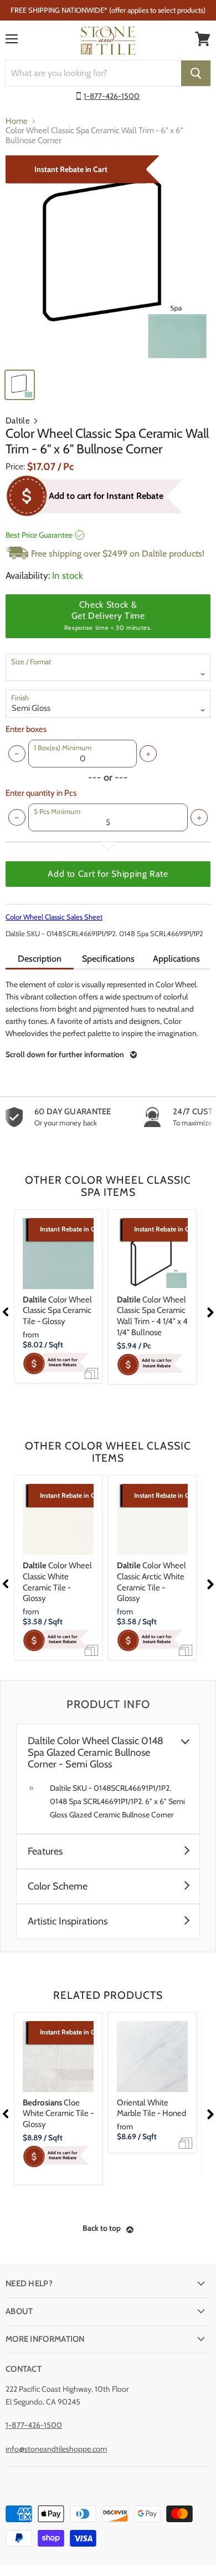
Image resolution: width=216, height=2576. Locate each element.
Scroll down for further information (65, 1054)
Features (45, 1852)
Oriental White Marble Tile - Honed (151, 2108)
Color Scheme (58, 1886)
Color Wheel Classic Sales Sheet (54, 917)
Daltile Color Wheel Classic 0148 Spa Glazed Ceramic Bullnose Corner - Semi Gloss (96, 1753)
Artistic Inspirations (68, 1921)
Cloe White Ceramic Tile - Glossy (58, 2113)
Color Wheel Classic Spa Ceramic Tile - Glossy (57, 1310)
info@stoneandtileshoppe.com (56, 2449)
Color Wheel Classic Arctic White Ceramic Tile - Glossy (151, 1582)
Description (40, 959)
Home (17, 121)
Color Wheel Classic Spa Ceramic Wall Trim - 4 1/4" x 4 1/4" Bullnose (152, 1316)
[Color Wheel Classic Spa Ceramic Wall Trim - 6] (108, 259)
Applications (176, 959)
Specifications (108, 959)
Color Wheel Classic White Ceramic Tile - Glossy (57, 1582)
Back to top (102, 2228)
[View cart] (203, 39)
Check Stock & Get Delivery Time (108, 615)
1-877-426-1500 (112, 96)
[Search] (196, 73)
